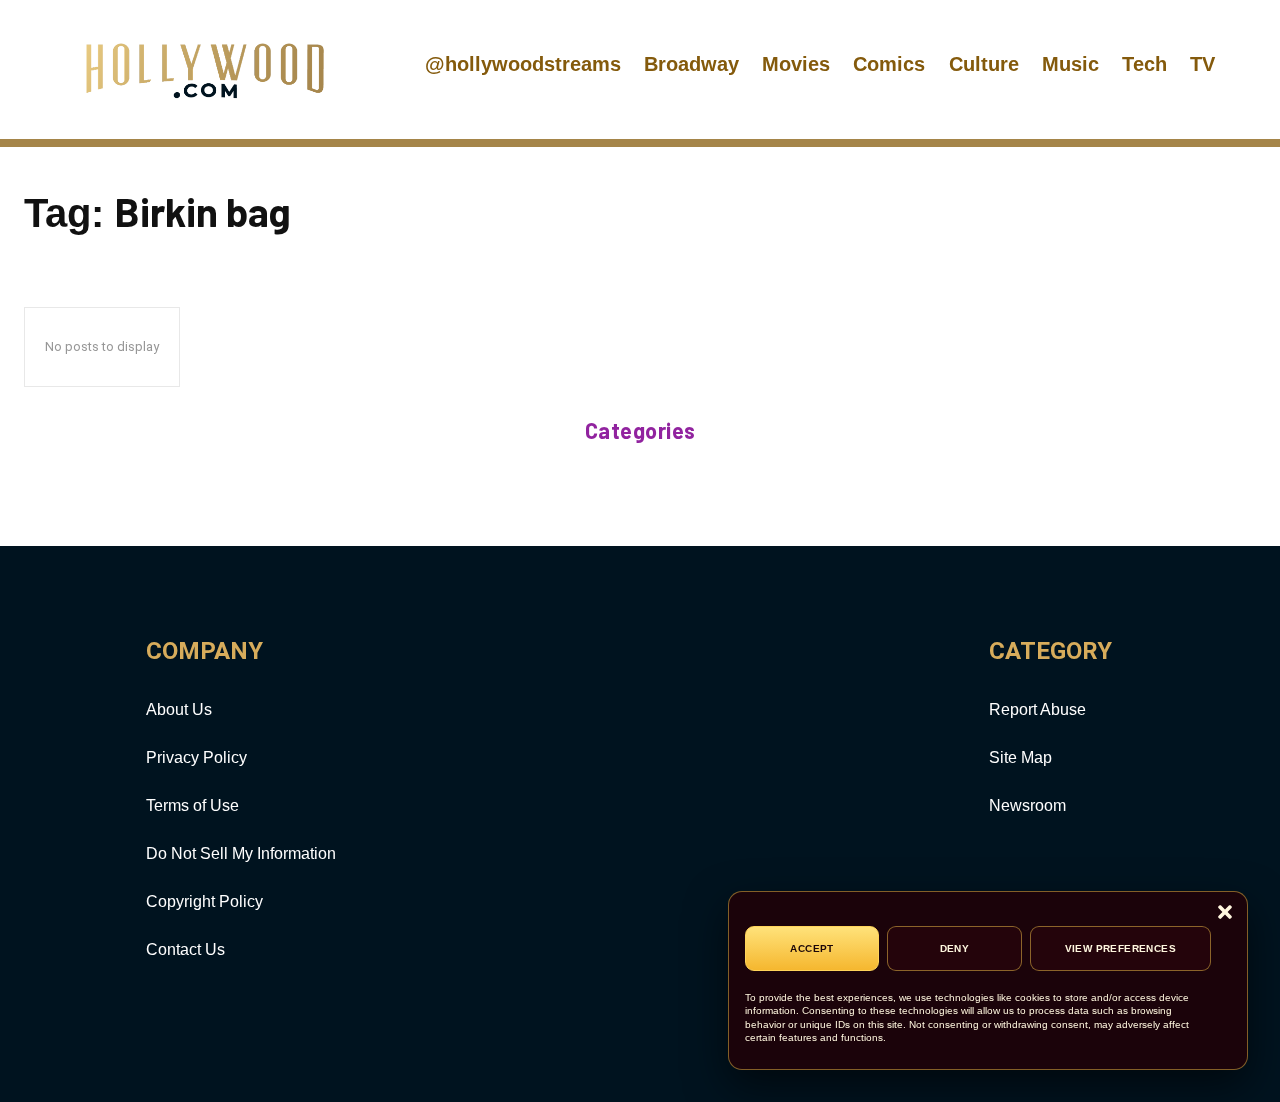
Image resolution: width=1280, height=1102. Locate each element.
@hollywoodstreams (523, 64)
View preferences (1120, 948)
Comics (889, 64)
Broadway (691, 64)
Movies (796, 64)
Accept (811, 948)
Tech (1144, 64)
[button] (1225, 913)
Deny (955, 948)
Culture (984, 64)
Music (1070, 64)
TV (1202, 64)
